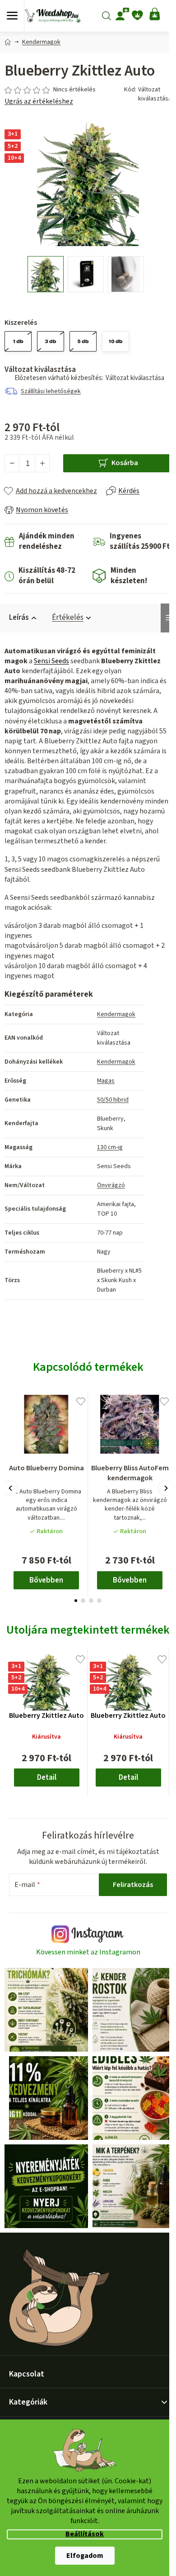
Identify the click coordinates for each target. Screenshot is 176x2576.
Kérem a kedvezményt (87, 1339)
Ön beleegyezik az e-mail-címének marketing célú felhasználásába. (87, 1363)
